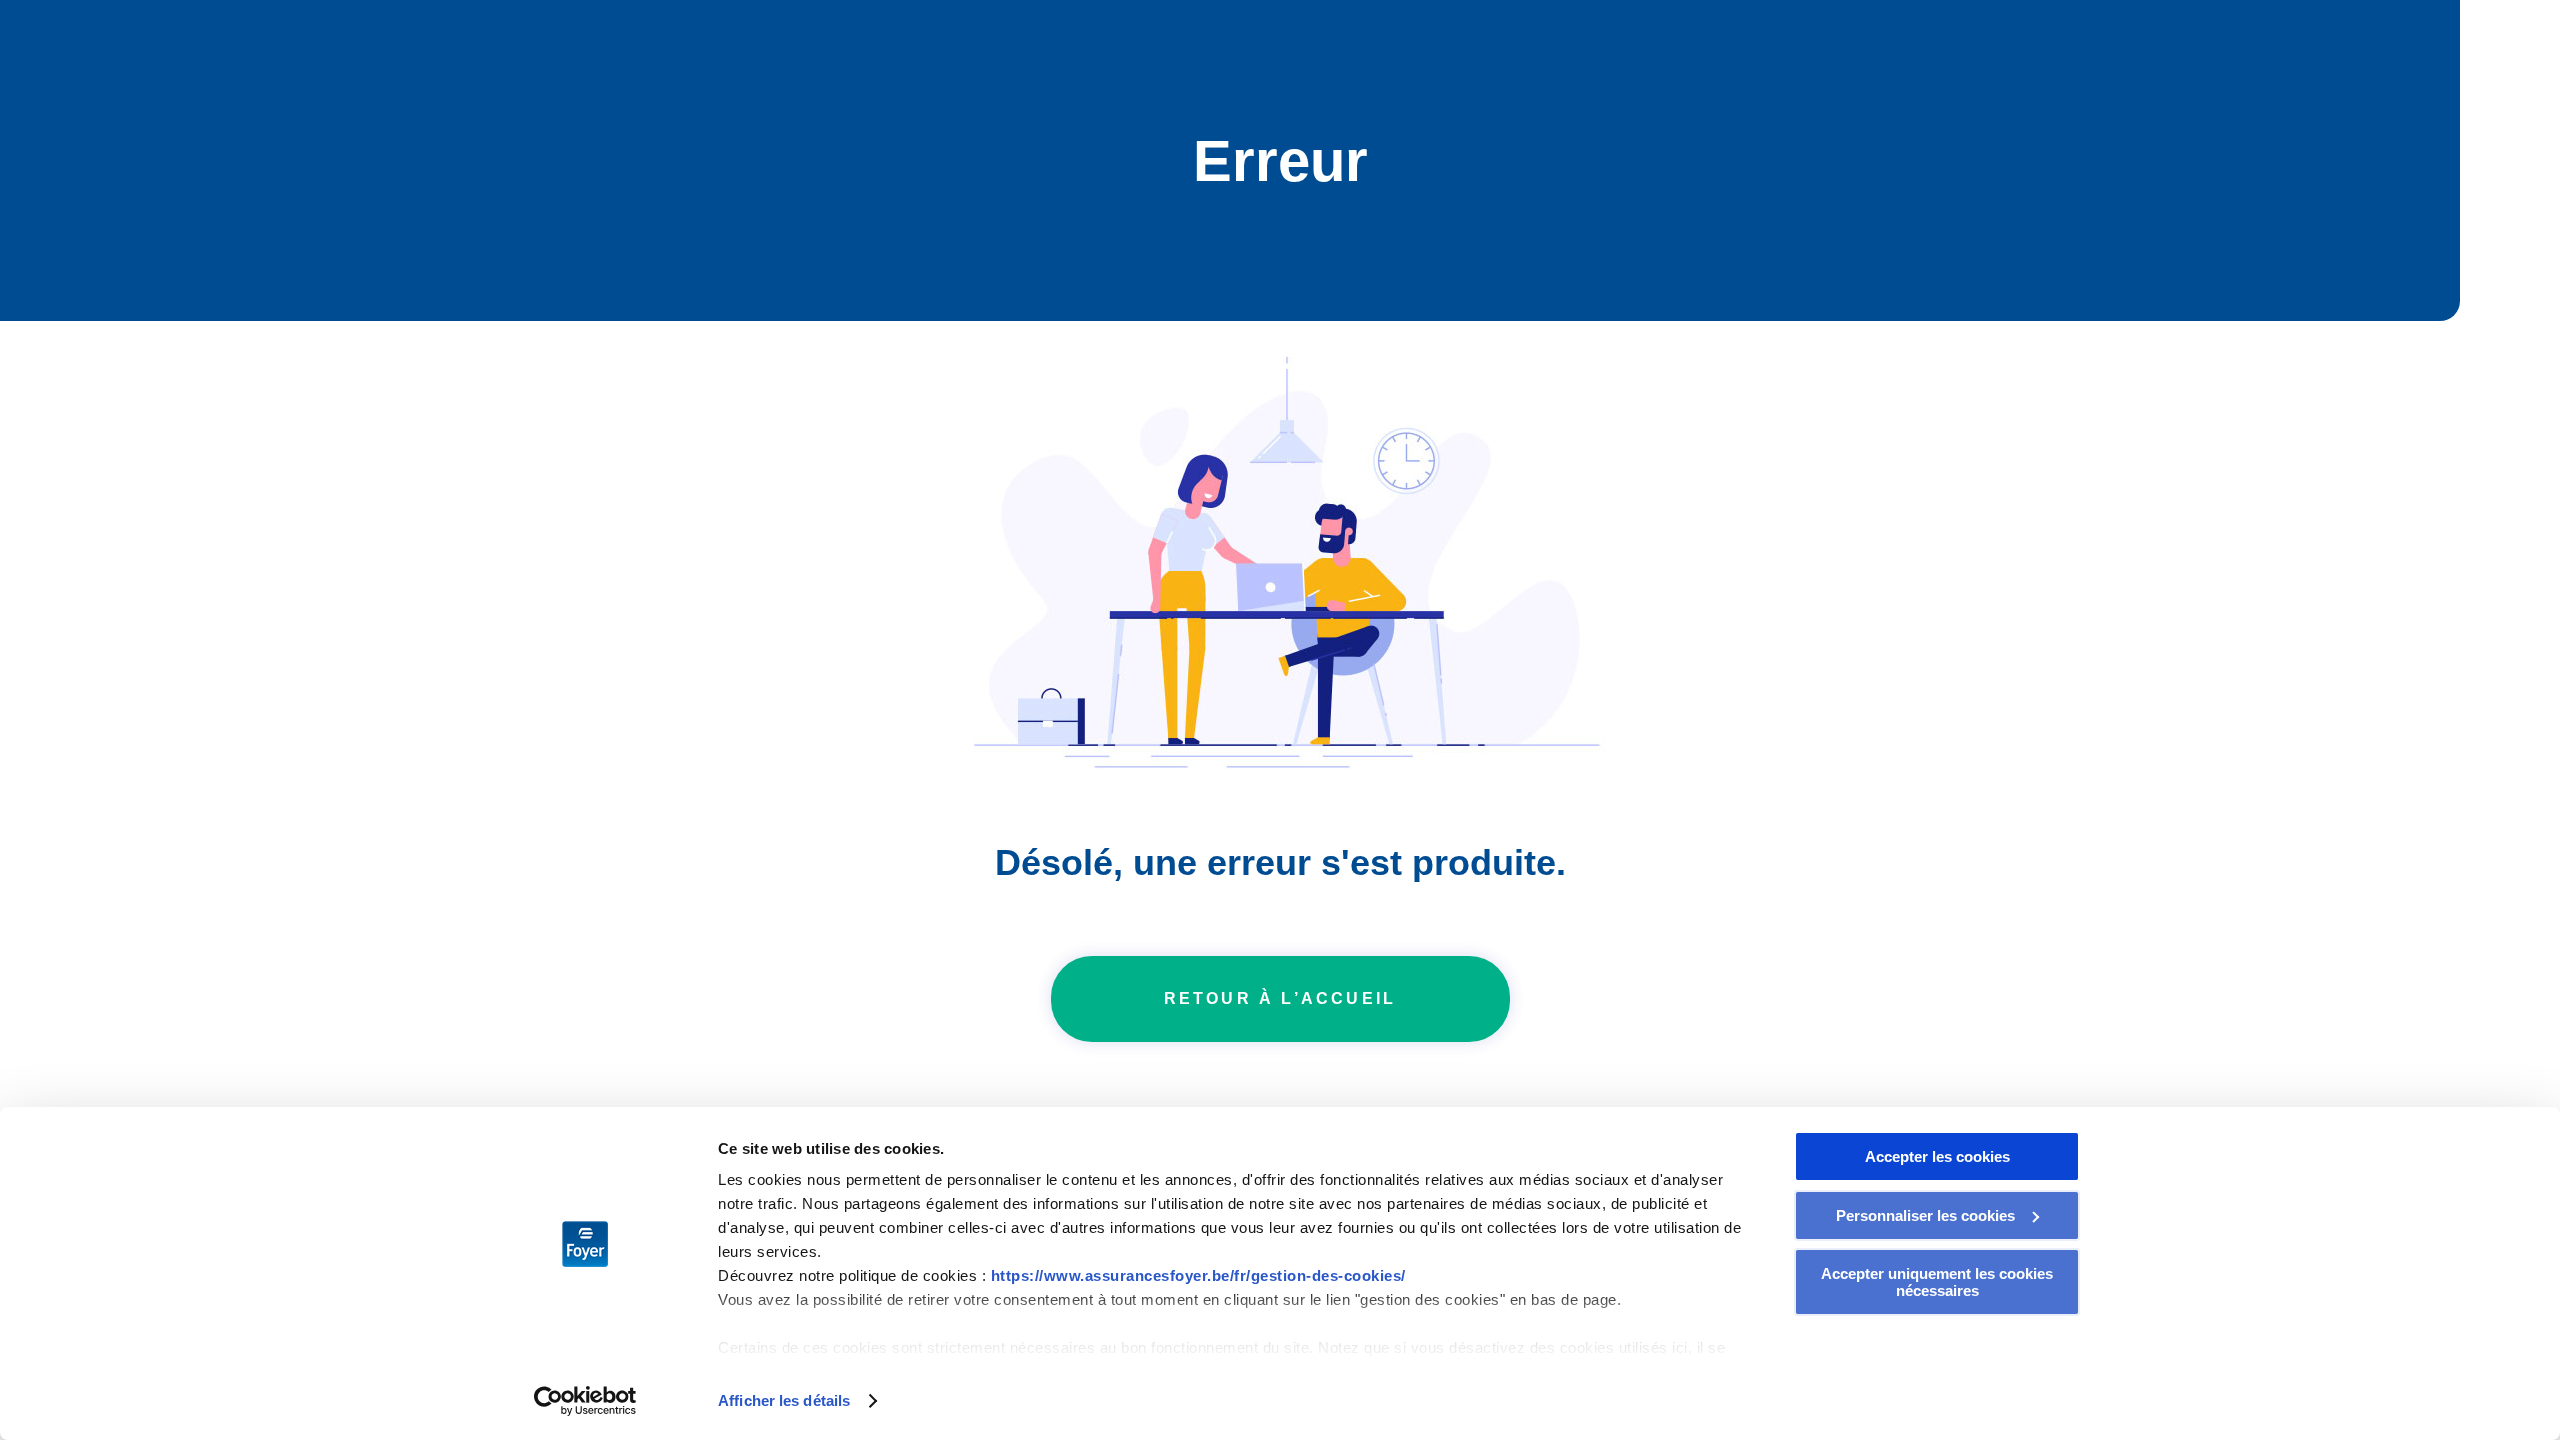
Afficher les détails (784, 1400)
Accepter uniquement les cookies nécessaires (1937, 1282)
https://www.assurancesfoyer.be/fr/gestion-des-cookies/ (1198, 1275)
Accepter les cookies (1937, 1156)
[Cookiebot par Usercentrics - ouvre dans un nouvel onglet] (585, 1401)
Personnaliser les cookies (1925, 1215)
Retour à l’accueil (1280, 998)
